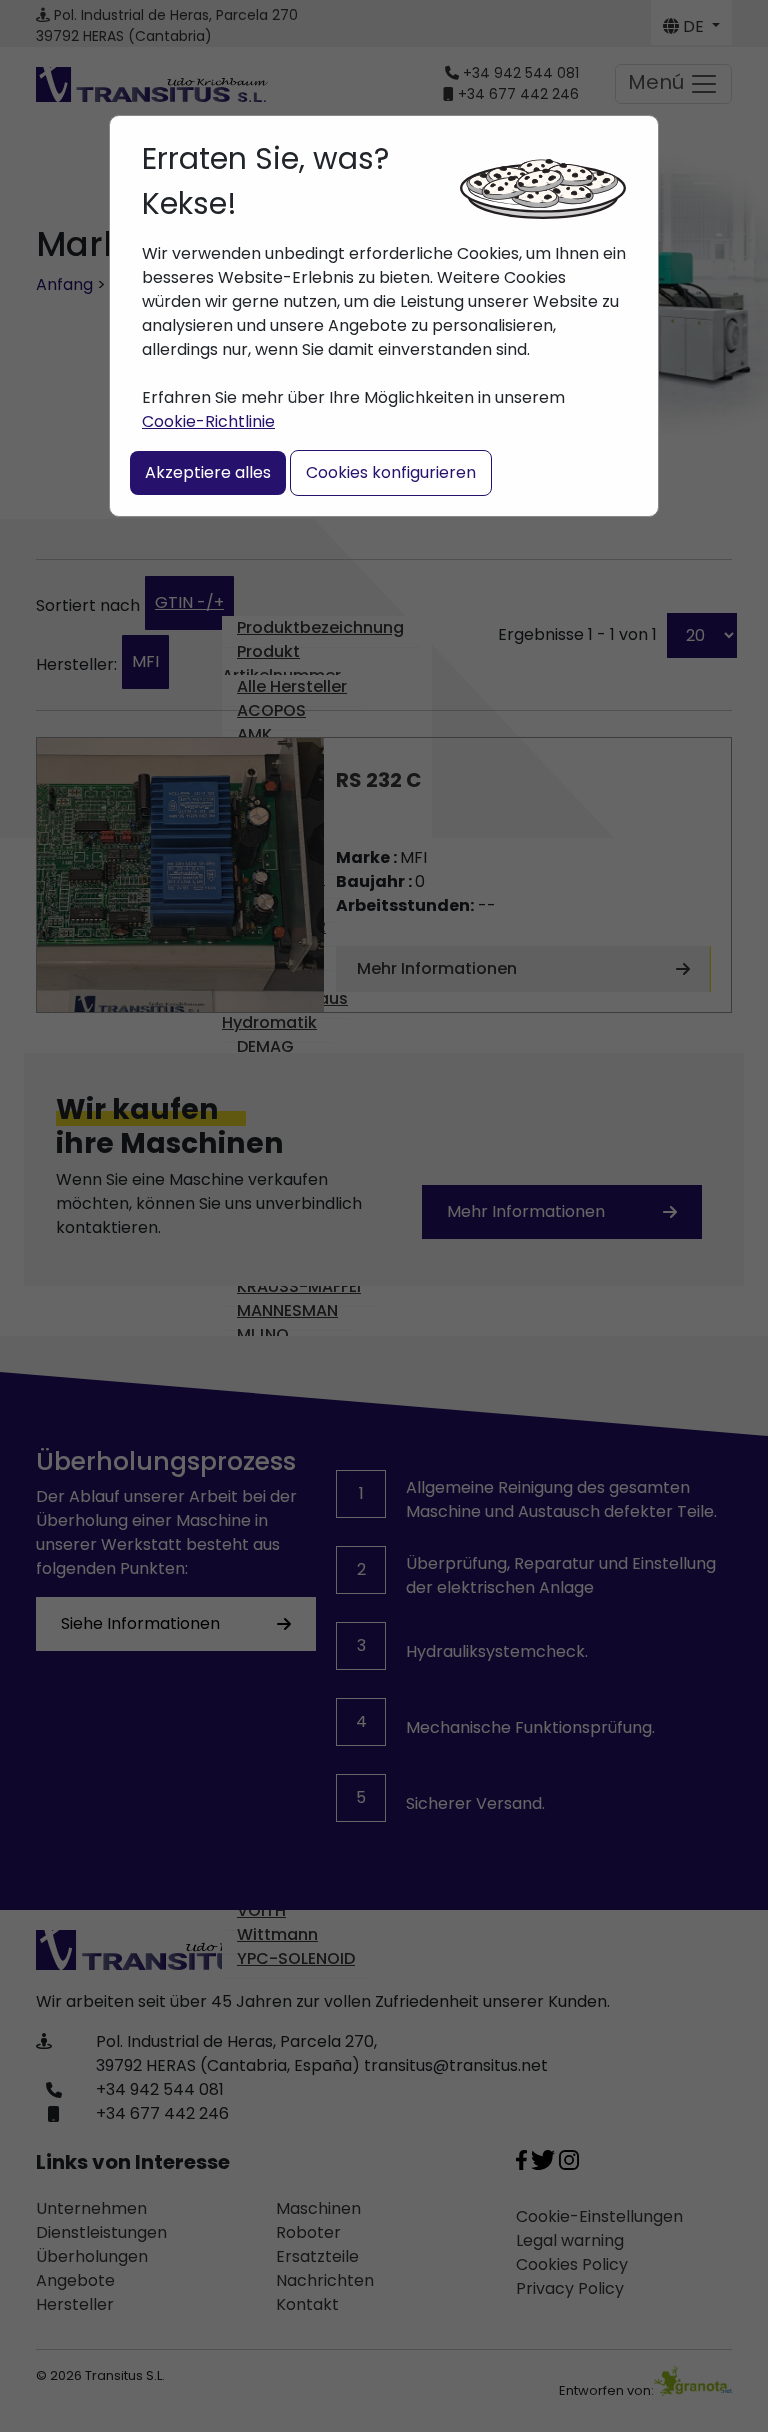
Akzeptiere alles (208, 472)
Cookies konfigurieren (391, 472)
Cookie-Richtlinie (208, 421)
